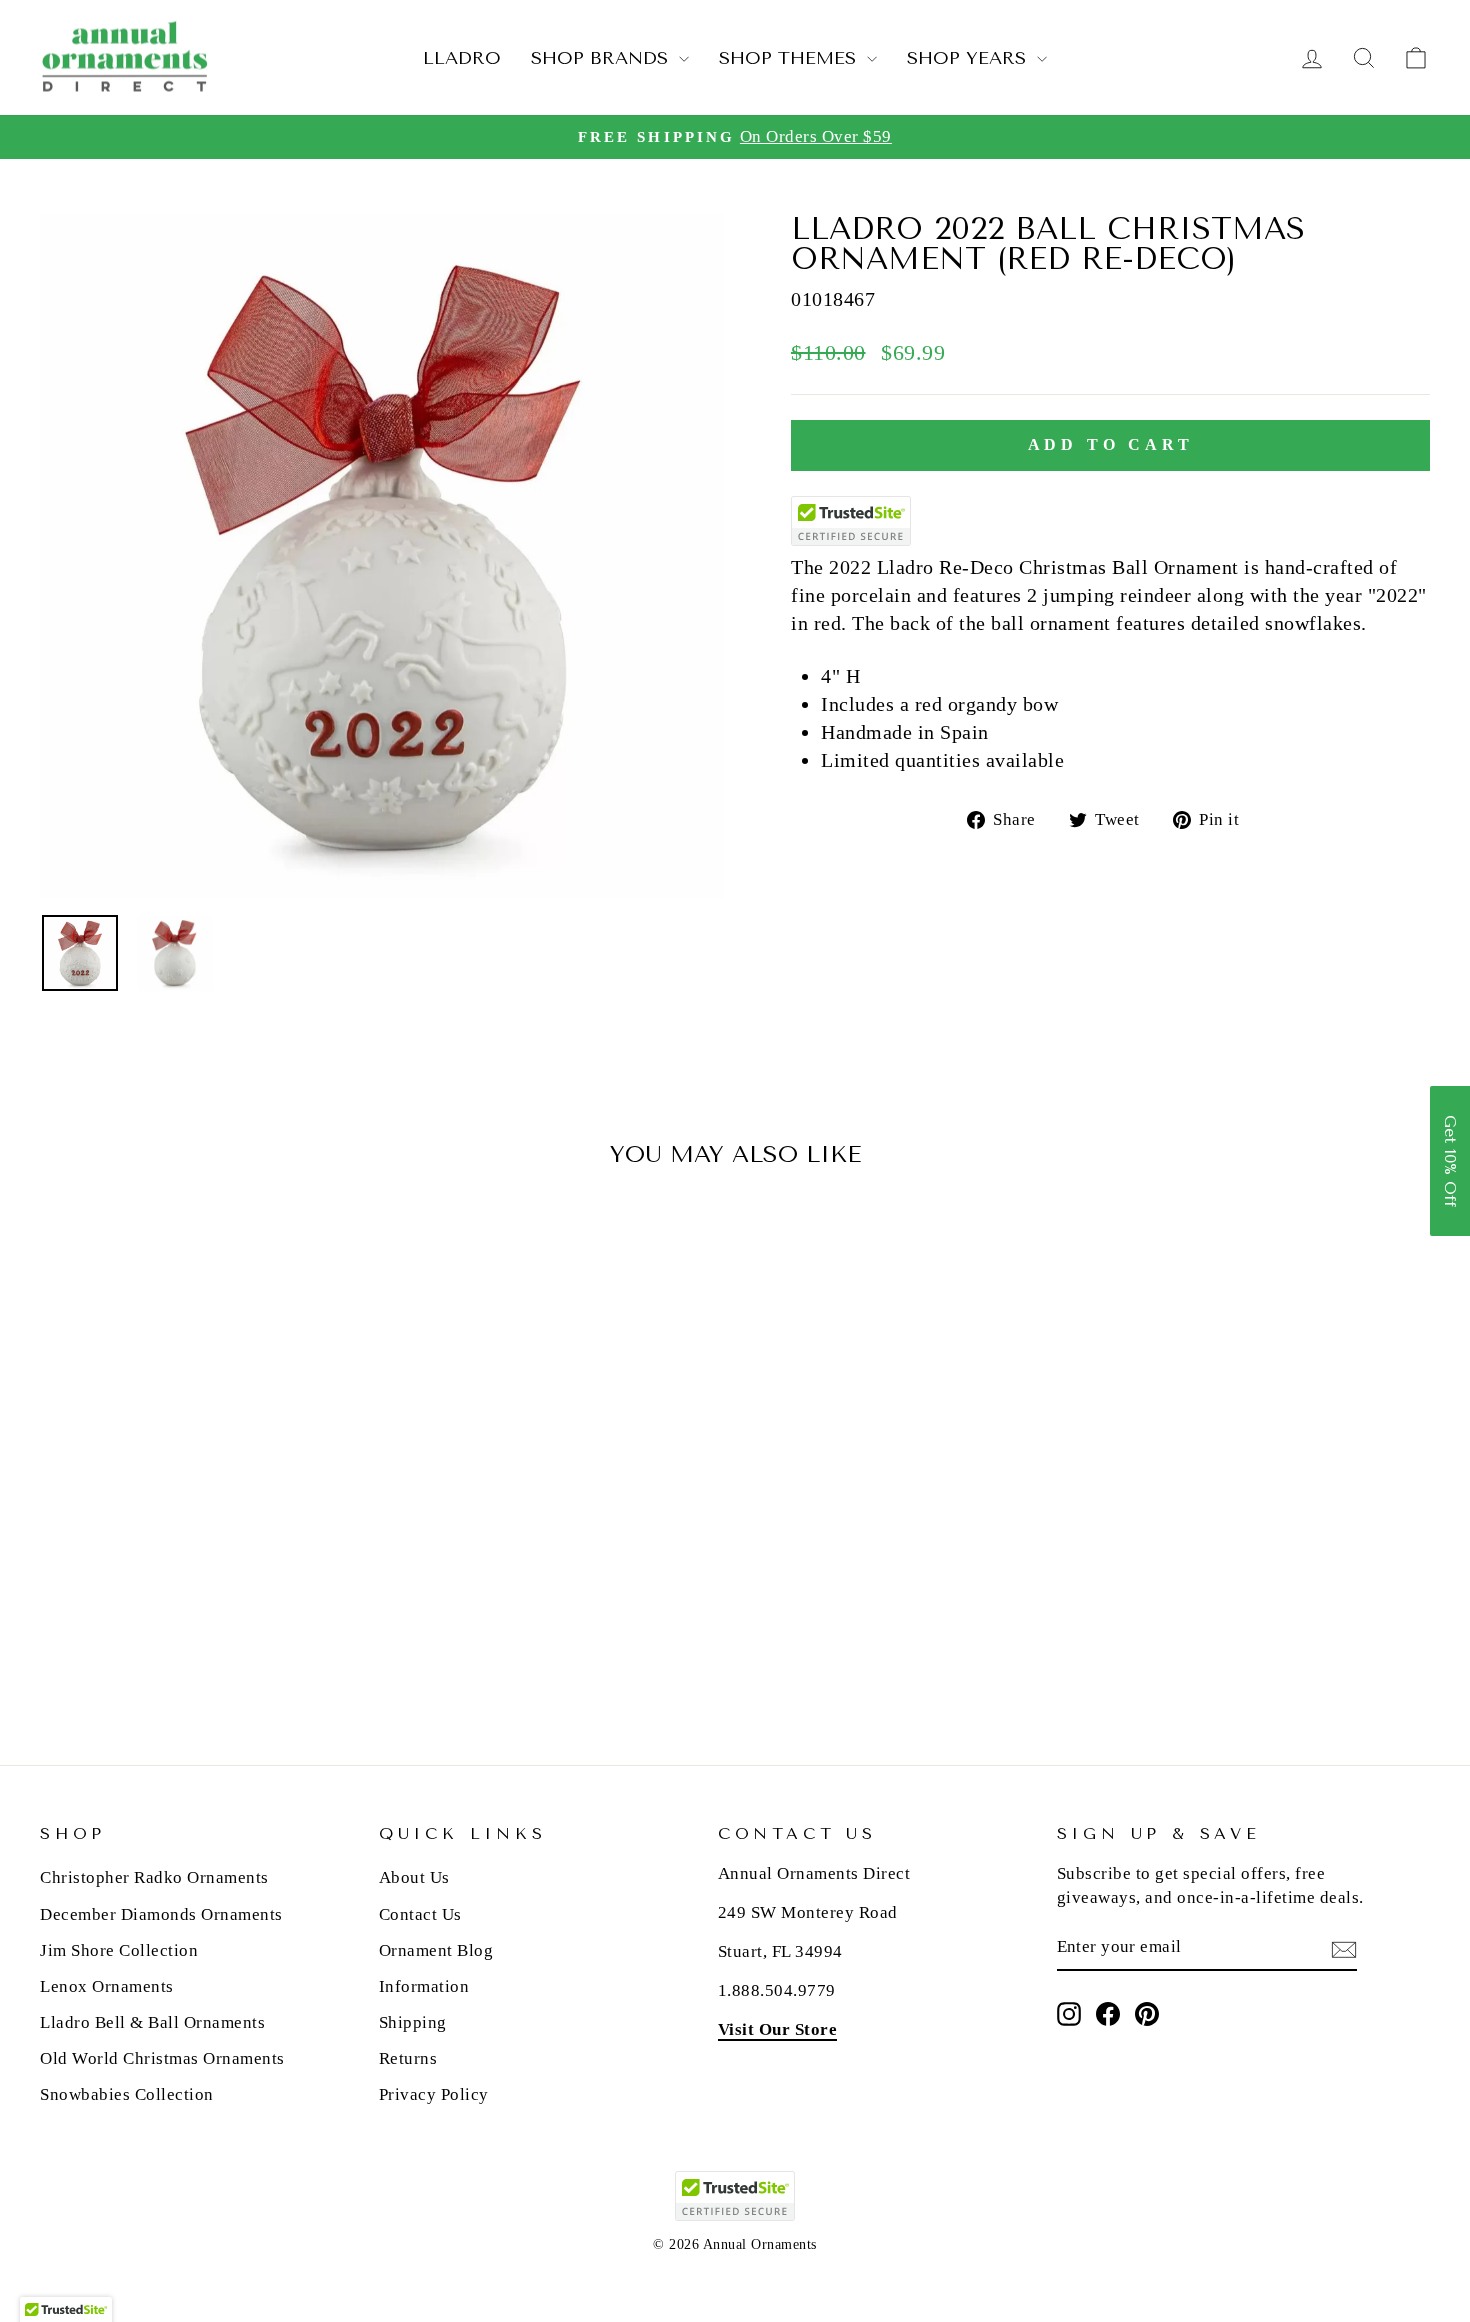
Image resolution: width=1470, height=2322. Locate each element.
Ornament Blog (436, 1950)
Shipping (413, 2022)
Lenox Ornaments (107, 1986)
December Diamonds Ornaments (161, 1914)
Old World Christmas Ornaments (162, 2058)
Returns (408, 2058)
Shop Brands (602, 58)
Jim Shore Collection (119, 1950)
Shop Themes (790, 58)
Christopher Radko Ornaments (154, 1877)
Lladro (462, 58)
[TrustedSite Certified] (851, 521)
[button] (1450, 1161)
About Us (414, 1877)
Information (424, 1986)
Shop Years (969, 58)
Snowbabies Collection (127, 2094)
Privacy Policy (434, 2094)
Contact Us (420, 1914)
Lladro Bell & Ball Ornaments (152, 2022)
